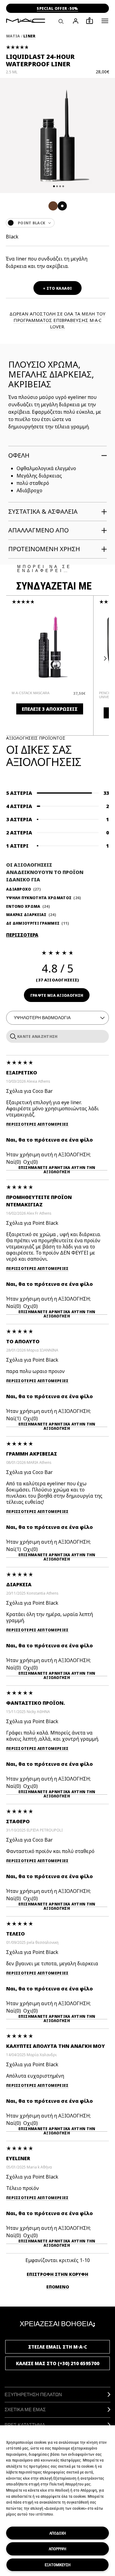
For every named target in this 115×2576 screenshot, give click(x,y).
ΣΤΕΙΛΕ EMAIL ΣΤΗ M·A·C (58, 2347)
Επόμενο (58, 2287)
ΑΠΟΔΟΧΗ (58, 2533)
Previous (11, 659)
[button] (105, 21)
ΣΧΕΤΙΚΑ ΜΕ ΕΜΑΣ (25, 2410)
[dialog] (34, 693)
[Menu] (105, 21)
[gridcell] (53, 206)
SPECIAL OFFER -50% (57, 8)
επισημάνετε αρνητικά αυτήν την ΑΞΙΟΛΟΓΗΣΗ (57, 1168)
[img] (50, 647)
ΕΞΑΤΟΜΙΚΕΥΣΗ (58, 2565)
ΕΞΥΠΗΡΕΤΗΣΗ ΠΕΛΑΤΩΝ (33, 2394)
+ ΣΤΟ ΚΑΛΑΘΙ (57, 288)
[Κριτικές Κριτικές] (12, 1036)
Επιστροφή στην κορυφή (57, 2274)
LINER (29, 36)
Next (104, 659)
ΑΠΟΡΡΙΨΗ (57, 2549)
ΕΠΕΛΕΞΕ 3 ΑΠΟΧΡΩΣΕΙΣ (50, 709)
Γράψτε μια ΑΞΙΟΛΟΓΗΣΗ (57, 995)
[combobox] (57, 223)
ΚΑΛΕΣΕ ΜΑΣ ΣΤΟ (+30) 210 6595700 (58, 2363)
